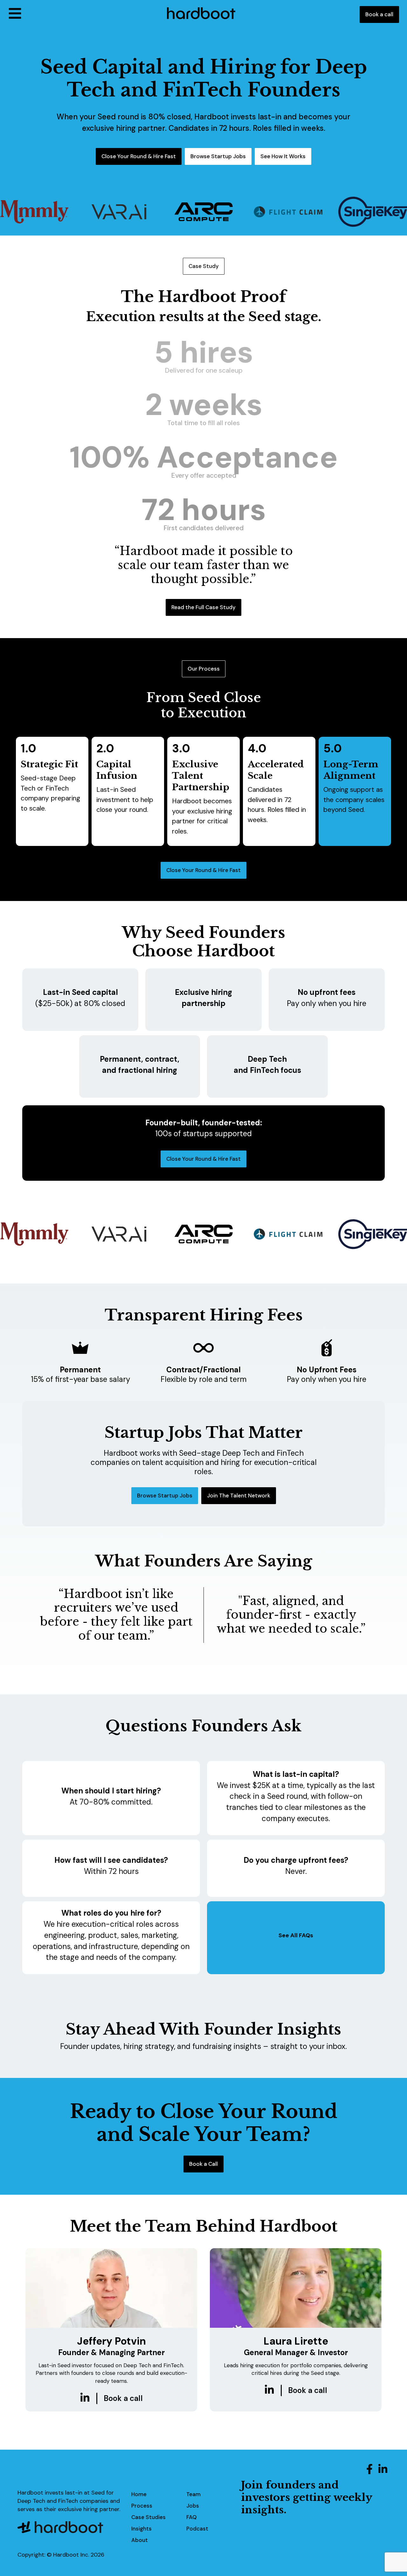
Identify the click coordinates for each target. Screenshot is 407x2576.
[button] (82, 14)
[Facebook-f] (369, 2469)
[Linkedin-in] (383, 2469)
